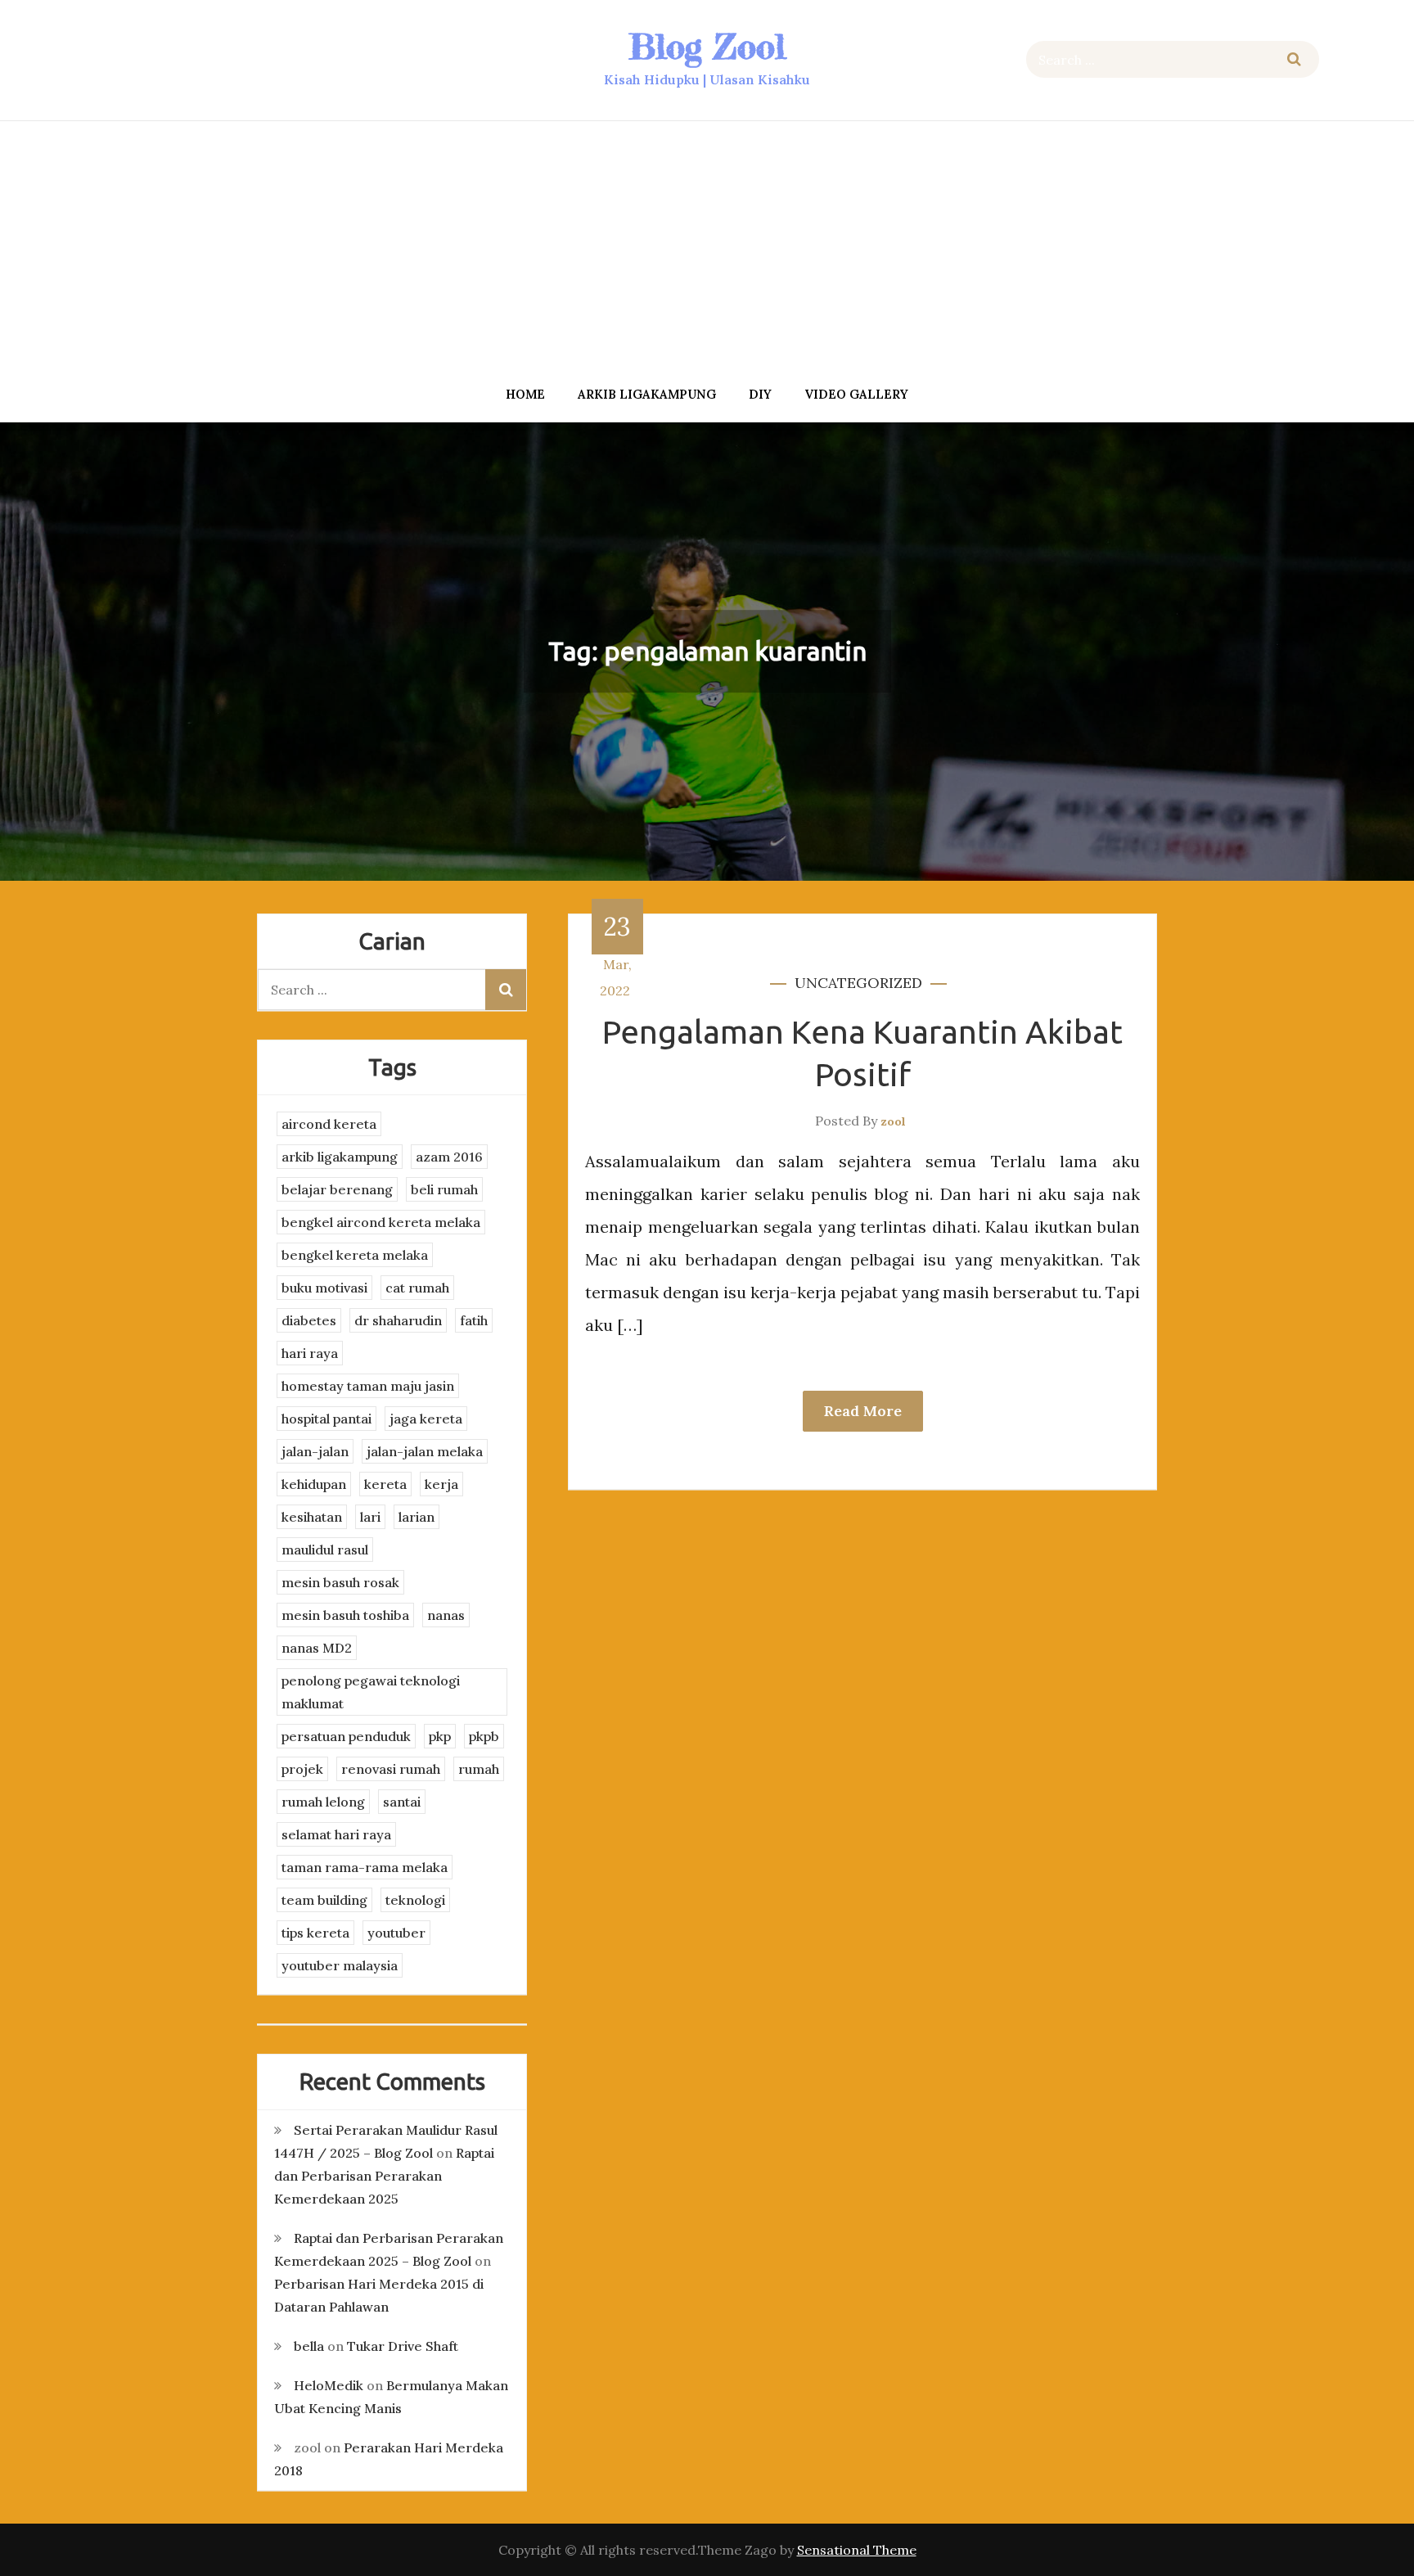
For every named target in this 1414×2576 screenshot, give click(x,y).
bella (309, 2346)
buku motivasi (324, 1288)
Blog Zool (707, 46)
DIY (760, 394)
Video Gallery (856, 394)
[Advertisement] (707, 248)
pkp (440, 1736)
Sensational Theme (857, 2550)
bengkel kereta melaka (355, 1255)
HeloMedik (329, 2385)
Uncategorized (858, 983)
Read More (863, 1411)
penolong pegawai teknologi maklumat (371, 1692)
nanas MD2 (317, 1648)
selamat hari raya (336, 1834)
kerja (441, 1484)
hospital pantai (326, 1419)
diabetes (309, 1320)
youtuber (396, 1933)
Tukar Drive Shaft (403, 2346)
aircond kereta (329, 1124)
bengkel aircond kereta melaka (381, 1222)
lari (370, 1517)
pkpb (484, 1736)
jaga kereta (426, 1419)
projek (302, 1769)
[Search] (1294, 59)
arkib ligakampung (647, 394)
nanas (446, 1615)
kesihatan (312, 1517)
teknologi (415, 1900)
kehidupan (314, 1484)
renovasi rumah (391, 1769)
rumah (479, 1769)
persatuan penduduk (346, 1736)
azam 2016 (449, 1157)
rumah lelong (323, 1802)
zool (893, 1121)
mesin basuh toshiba (345, 1615)
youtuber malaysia (340, 1965)
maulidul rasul (325, 1550)
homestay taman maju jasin (368, 1386)
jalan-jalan (315, 1451)
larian (417, 1517)
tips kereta (315, 1933)
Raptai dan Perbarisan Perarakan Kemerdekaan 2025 (384, 2176)
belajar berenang (337, 1189)
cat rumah (417, 1288)
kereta (385, 1484)
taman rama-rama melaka (365, 1867)
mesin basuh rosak (340, 1582)
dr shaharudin (398, 1320)
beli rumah (444, 1189)
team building (324, 1900)
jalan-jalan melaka (425, 1451)
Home (525, 394)
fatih (474, 1320)
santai (402, 1802)
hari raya (310, 1353)
